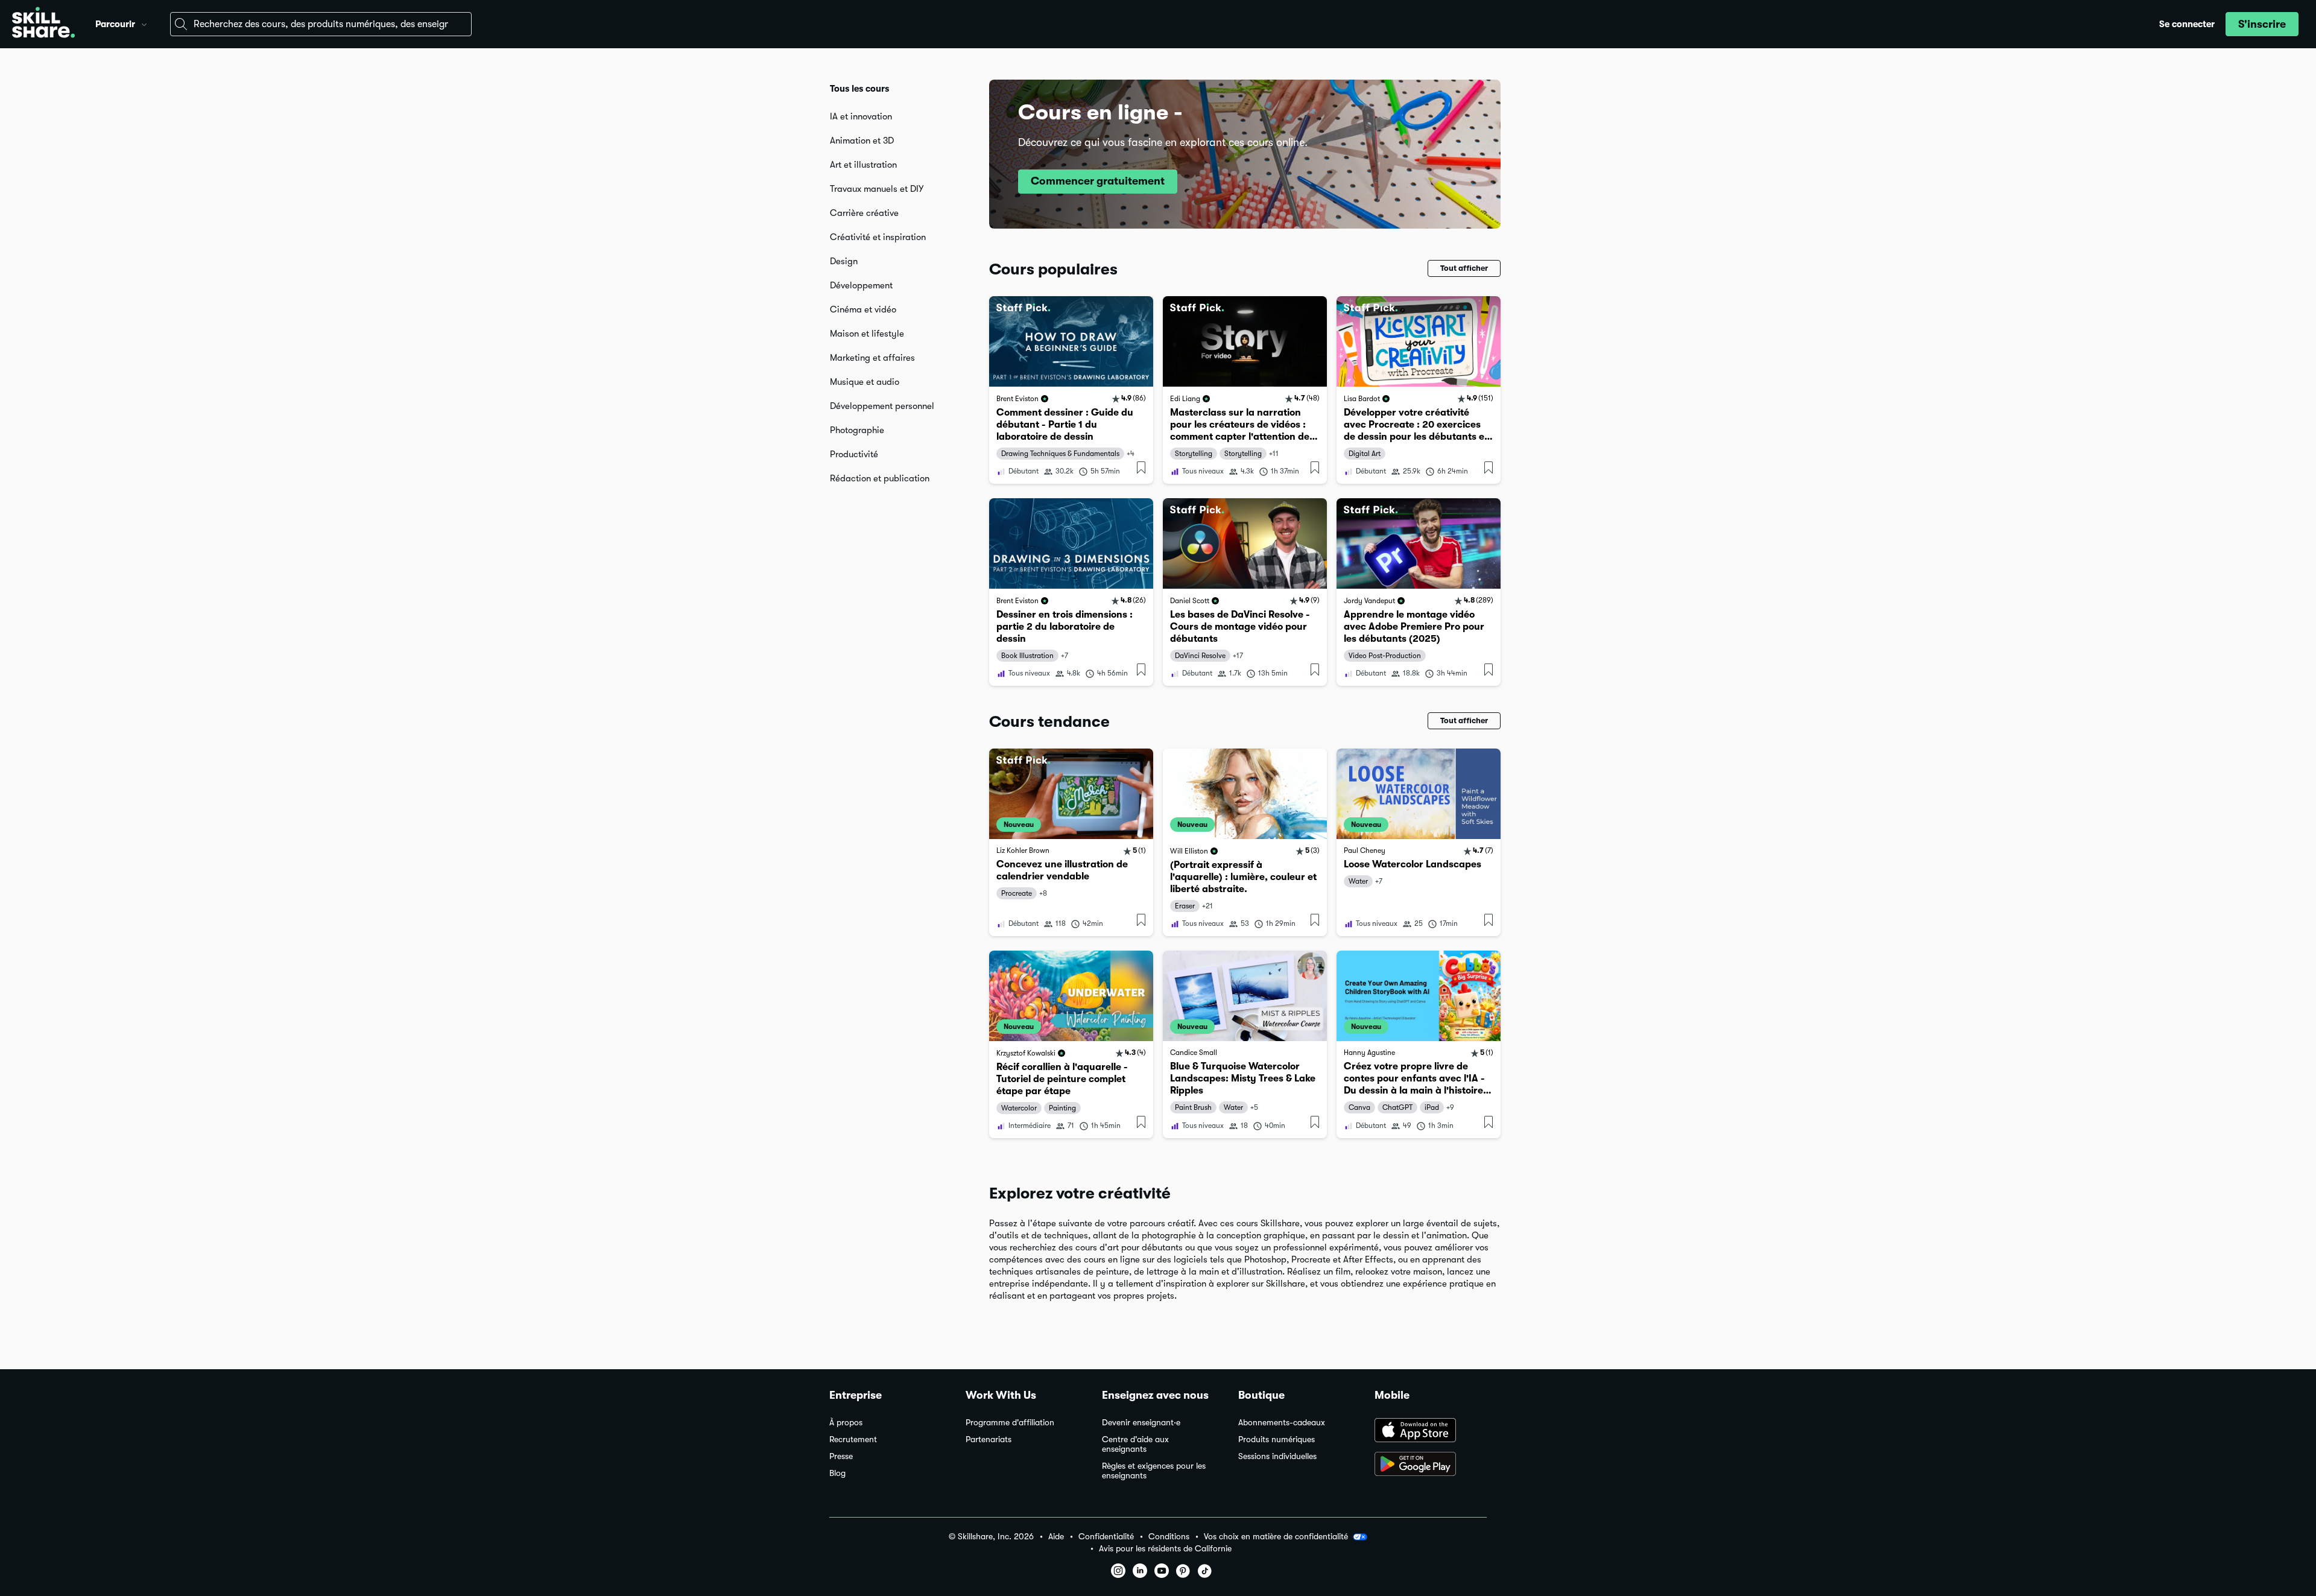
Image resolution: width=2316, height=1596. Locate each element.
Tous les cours (859, 89)
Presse (841, 1456)
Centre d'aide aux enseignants (1135, 1444)
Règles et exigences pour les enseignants (1154, 1471)
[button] (144, 23)
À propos (846, 1423)
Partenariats (989, 1439)
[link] (1071, 390)
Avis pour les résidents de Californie (1165, 1549)
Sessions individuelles (1277, 1456)
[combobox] (321, 24)
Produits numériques (1277, 1439)
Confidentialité (1106, 1537)
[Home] (43, 24)
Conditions (1169, 1537)
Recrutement (853, 1439)
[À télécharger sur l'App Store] (1431, 1431)
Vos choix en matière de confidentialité (1276, 1536)
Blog (837, 1473)
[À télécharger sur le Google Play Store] (1431, 1465)
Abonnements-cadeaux (1282, 1423)
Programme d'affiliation (1010, 1423)
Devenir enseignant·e (1141, 1423)
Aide (1056, 1537)
